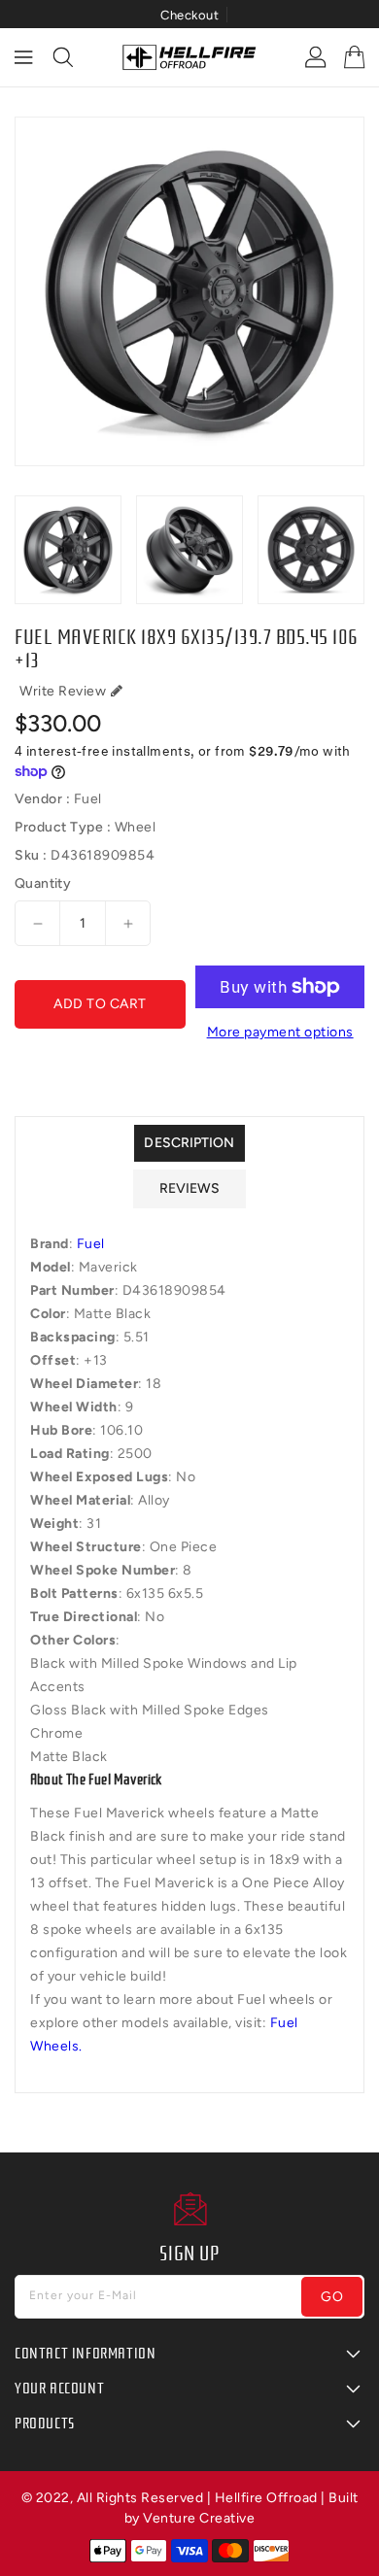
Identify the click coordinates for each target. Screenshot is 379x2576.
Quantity (43, 884)
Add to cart (100, 1004)
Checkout (189, 15)
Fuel (91, 1244)
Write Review (63, 691)
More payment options (280, 1032)
